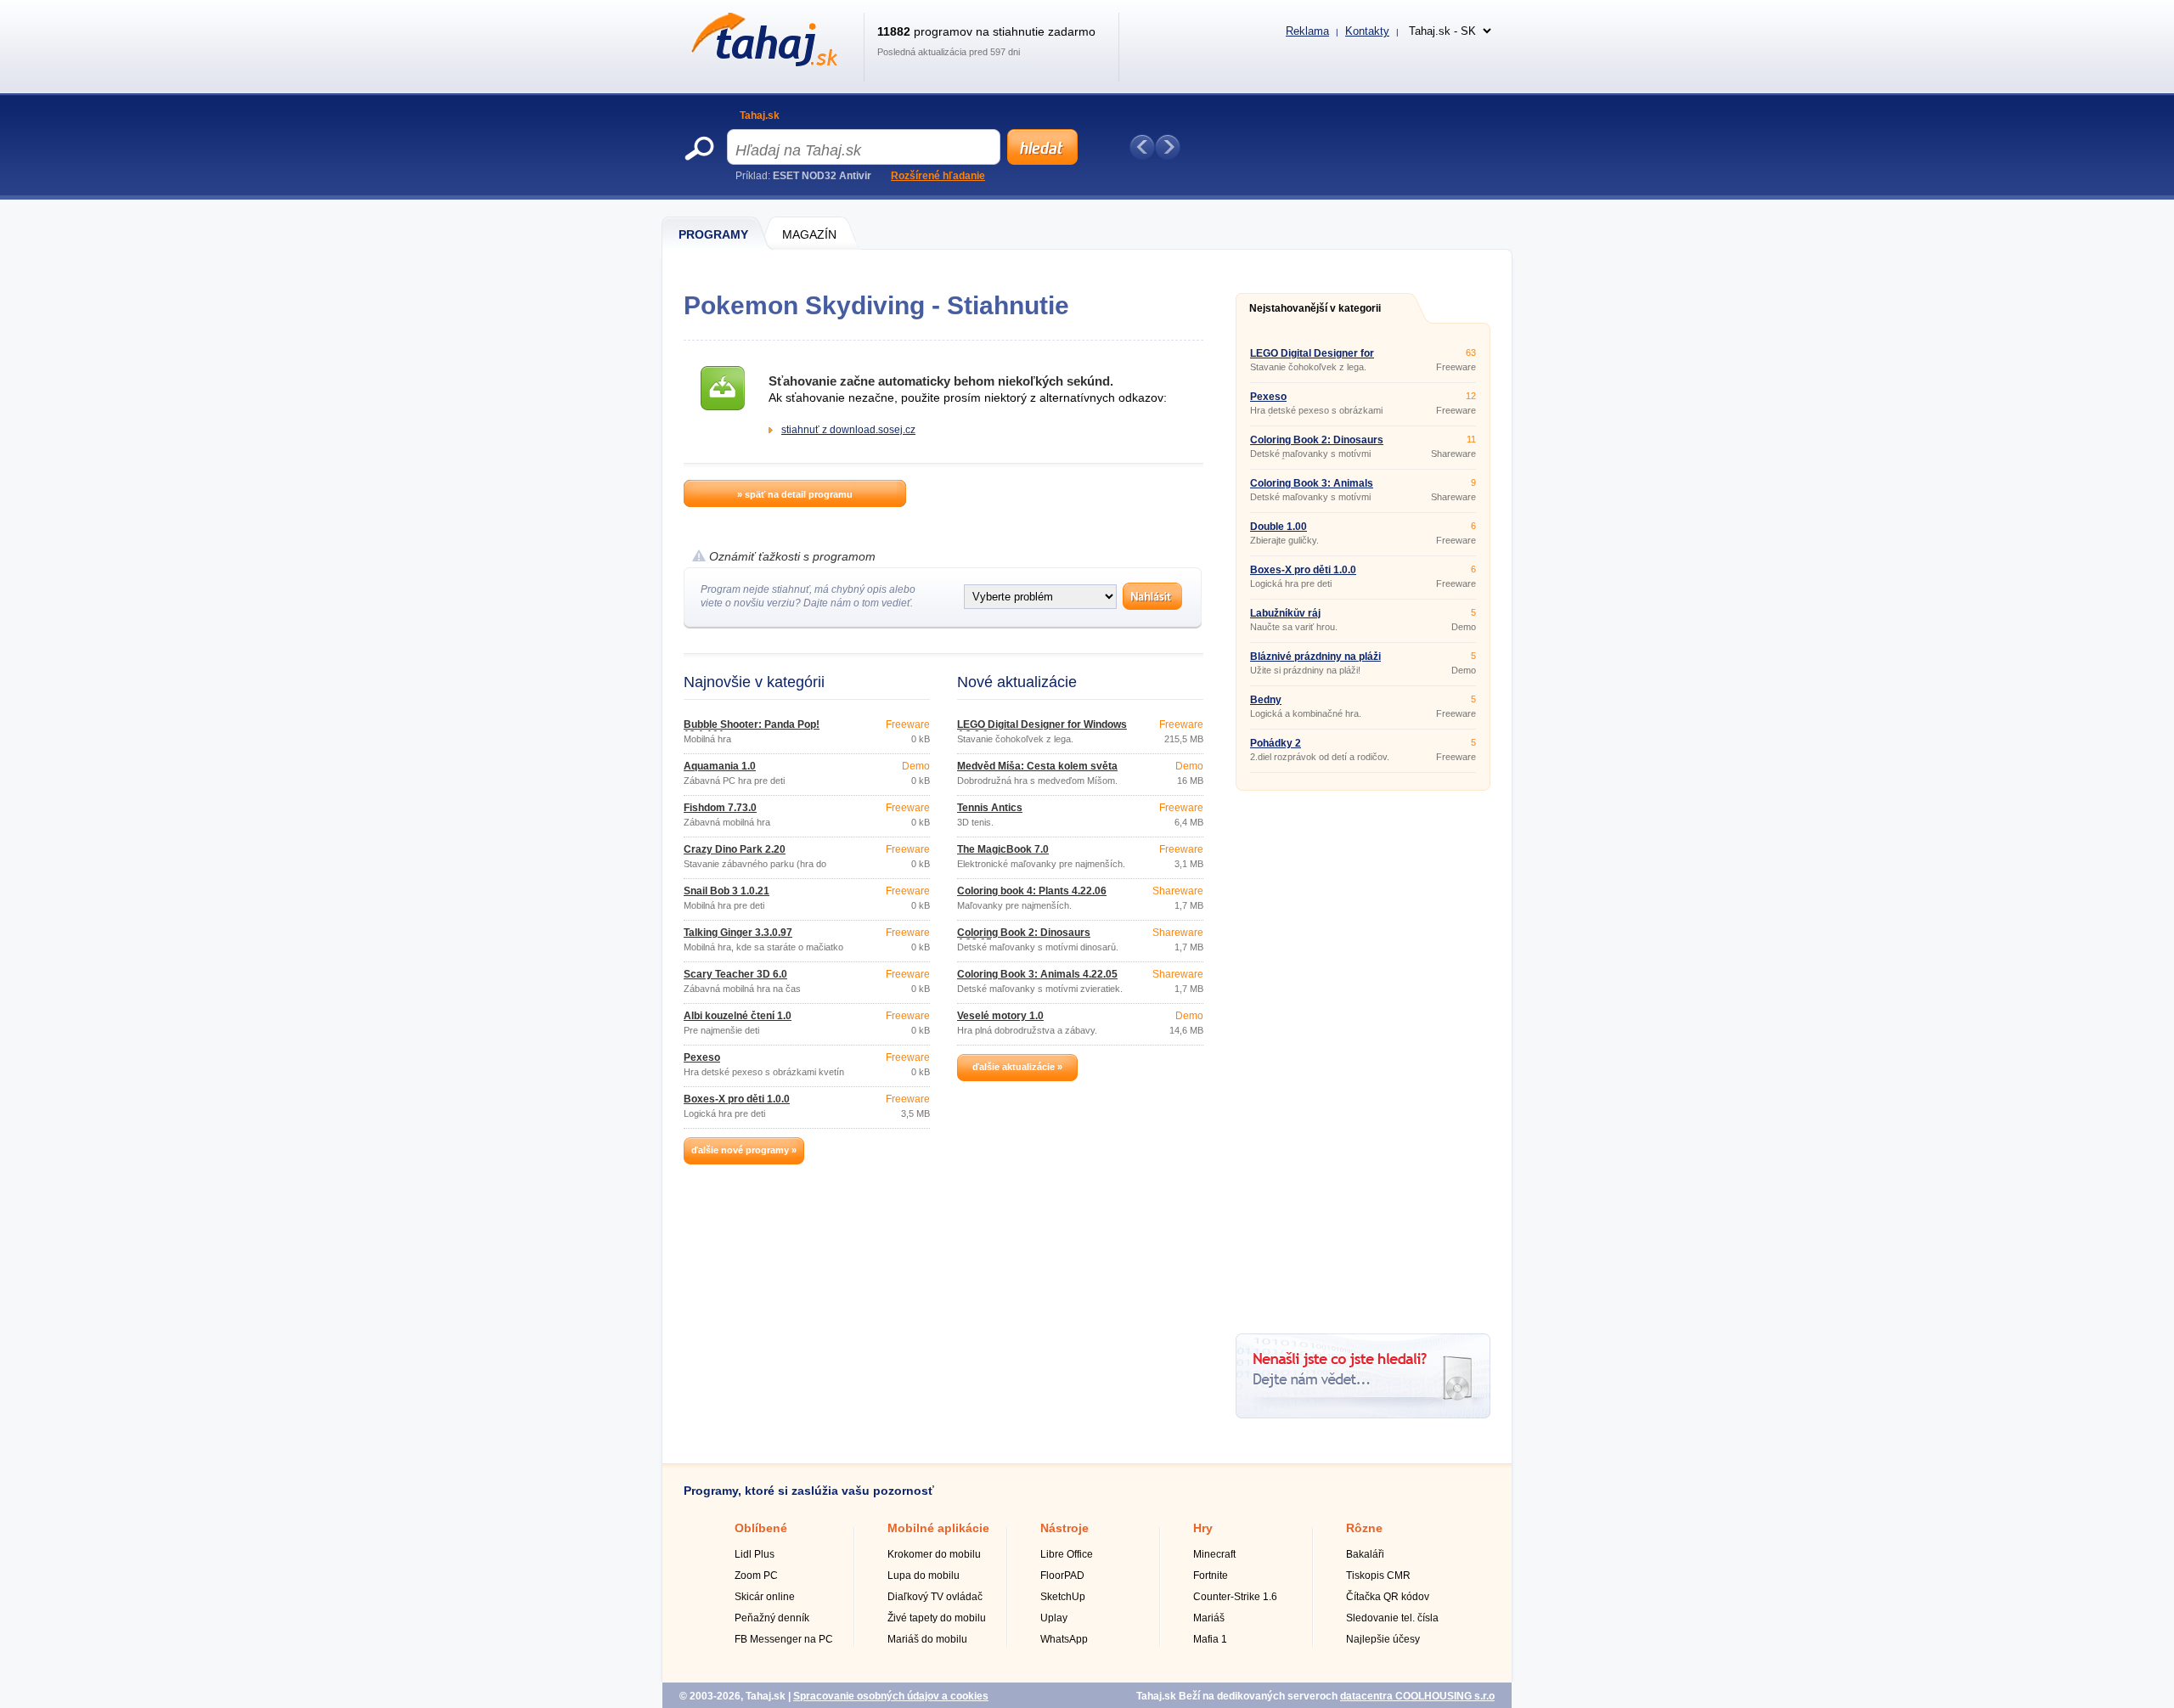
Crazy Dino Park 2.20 (735, 849)
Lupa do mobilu (924, 1576)
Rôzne (1364, 1528)
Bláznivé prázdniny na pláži (1315, 657)
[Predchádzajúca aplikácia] (1142, 147)
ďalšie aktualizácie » (1017, 1067)
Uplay (1054, 1618)
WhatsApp (1064, 1639)
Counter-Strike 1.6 (1235, 1597)
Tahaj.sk (760, 116)
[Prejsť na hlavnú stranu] (761, 63)
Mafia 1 (1210, 1639)
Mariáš (1209, 1618)
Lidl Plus (755, 1554)
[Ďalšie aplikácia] (1168, 147)
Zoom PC (756, 1576)
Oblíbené (761, 1528)
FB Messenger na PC (784, 1639)
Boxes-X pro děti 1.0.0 (737, 1099)
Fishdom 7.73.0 (720, 808)
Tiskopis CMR (1378, 1576)
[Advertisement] (1363, 1056)
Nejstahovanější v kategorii (1315, 308)
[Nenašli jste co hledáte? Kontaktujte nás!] (1363, 1415)
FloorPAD (1062, 1576)
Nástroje (1064, 1528)
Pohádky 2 (1276, 743)
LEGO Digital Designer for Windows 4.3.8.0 (1042, 730)
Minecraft (1214, 1554)
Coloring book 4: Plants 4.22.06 (1032, 891)
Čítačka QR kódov (1388, 1597)
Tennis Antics (990, 808)
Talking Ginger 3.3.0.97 (738, 933)
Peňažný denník (772, 1618)
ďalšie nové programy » (744, 1150)
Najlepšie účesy (1383, 1639)
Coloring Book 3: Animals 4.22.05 (1037, 974)
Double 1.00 (1278, 527)
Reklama (1307, 31)
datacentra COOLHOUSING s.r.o (1417, 1696)
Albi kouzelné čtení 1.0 (738, 1016)
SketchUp (1063, 1597)
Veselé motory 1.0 (1000, 1016)
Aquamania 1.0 (720, 766)
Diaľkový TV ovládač (935, 1597)
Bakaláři (1365, 1554)
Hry (1203, 1528)
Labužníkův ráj (1285, 613)
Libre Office (1067, 1554)
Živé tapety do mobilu (937, 1618)
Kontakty (1367, 31)
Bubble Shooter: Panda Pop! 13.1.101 (752, 730)
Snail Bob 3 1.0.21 (727, 891)
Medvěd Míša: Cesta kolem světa (1037, 766)
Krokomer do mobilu (934, 1554)
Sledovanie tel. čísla (1392, 1618)
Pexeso (702, 1057)
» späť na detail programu (795, 494)
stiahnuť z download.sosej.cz (848, 430)
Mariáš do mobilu (927, 1639)
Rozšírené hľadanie (938, 176)
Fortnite (1211, 1576)
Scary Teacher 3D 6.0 (735, 974)
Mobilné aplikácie (938, 1528)
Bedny (1266, 700)
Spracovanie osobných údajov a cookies (891, 1696)
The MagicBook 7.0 (1003, 849)
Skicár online (765, 1597)
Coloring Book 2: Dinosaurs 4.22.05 (1024, 938)
